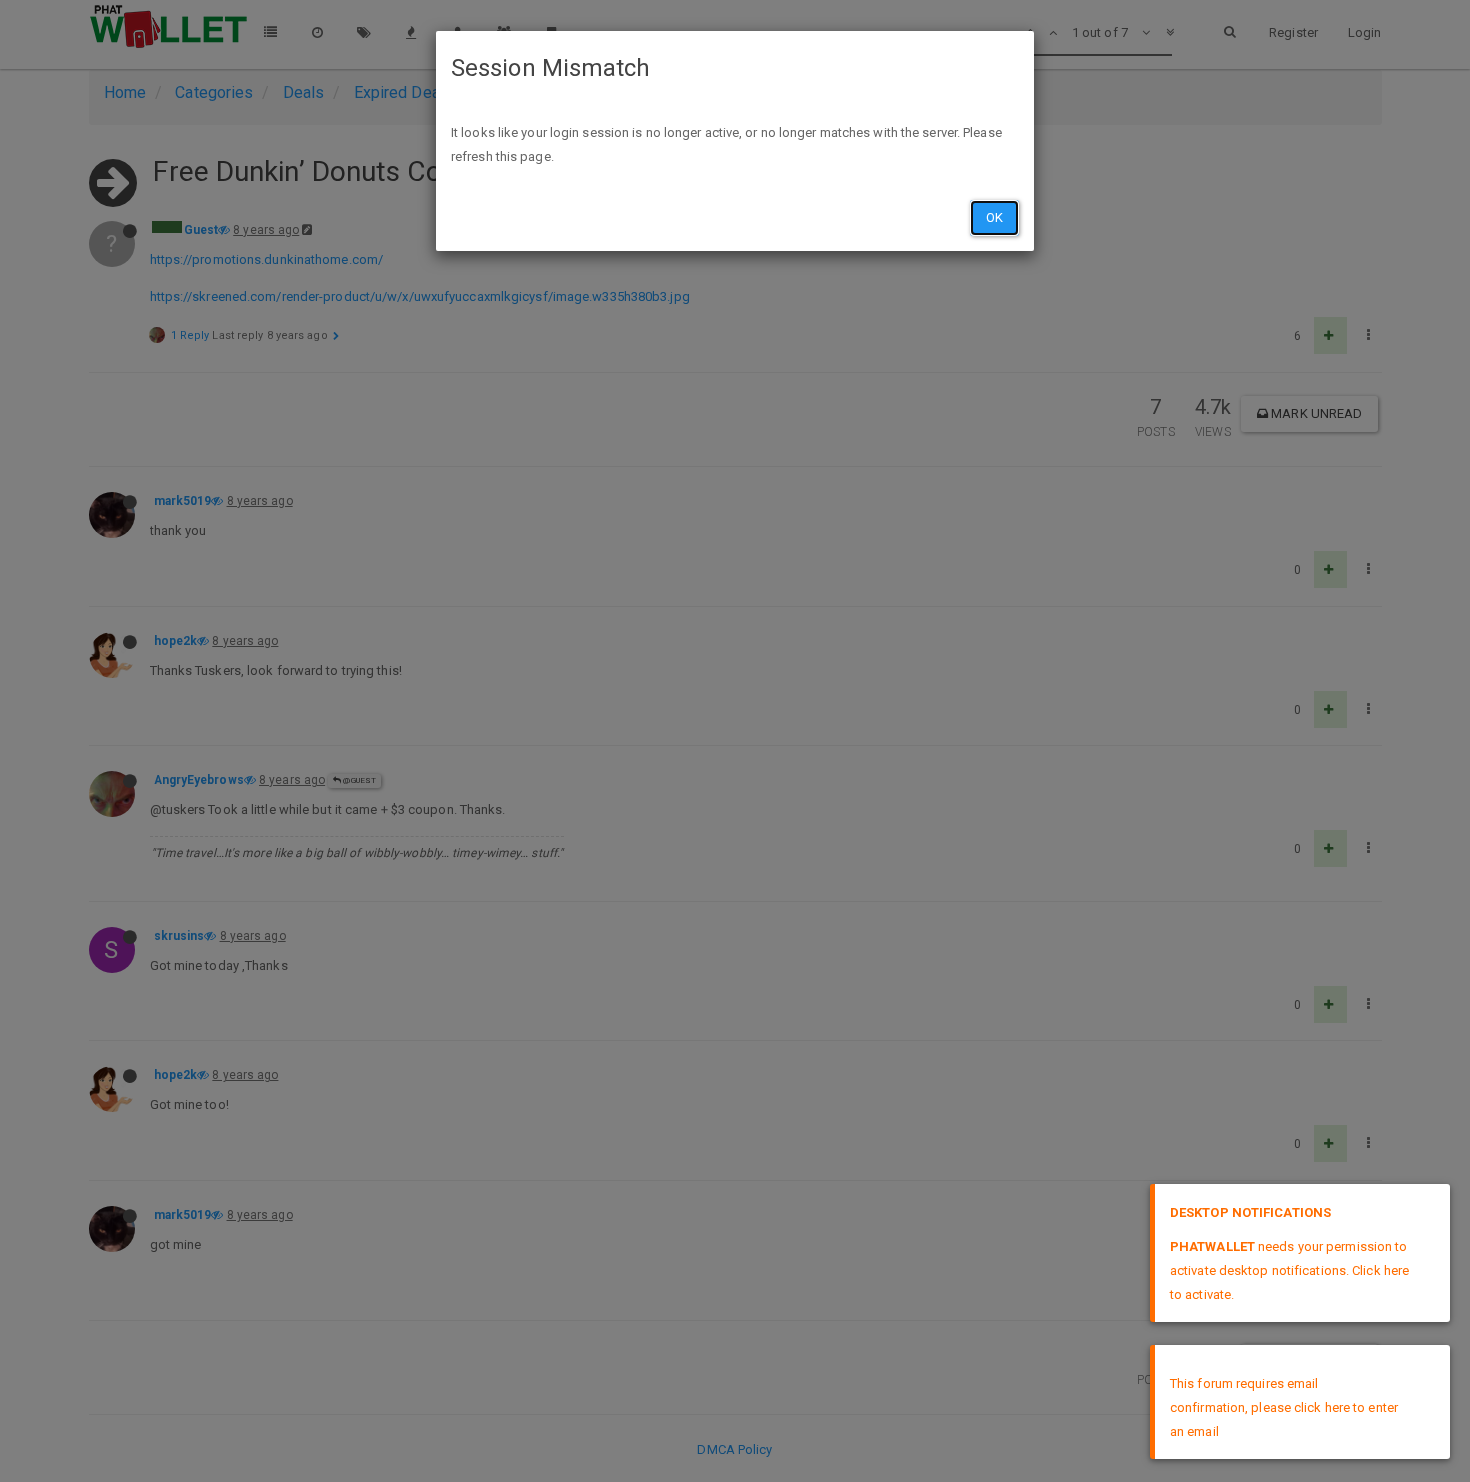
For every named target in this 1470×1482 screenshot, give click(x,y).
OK (994, 217)
